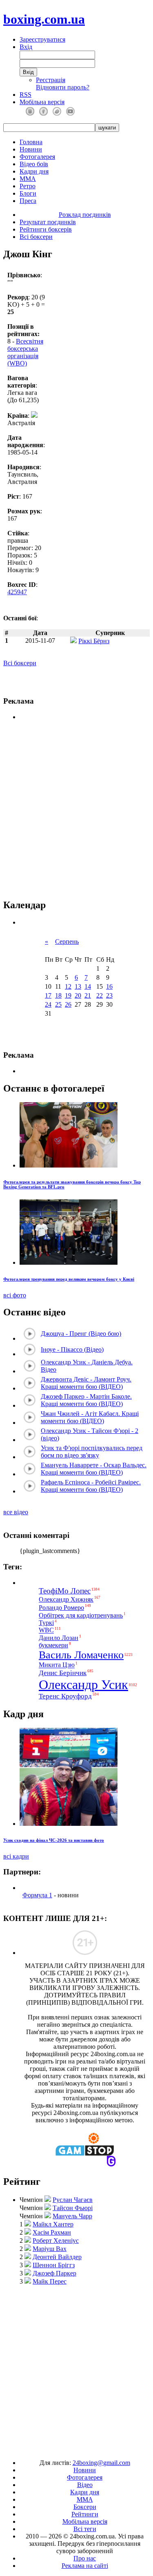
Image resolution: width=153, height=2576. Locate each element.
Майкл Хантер (53, 2224)
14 (88, 986)
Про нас (85, 2558)
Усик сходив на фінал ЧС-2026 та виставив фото (54, 1840)
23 (109, 995)
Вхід (26, 47)
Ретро (28, 186)
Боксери (85, 2507)
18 (58, 995)
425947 (17, 592)
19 (68, 995)
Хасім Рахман (52, 2232)
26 (68, 1004)
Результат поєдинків (48, 222)
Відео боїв (34, 164)
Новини (31, 149)
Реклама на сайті (85, 2566)
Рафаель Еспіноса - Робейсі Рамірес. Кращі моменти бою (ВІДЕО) (91, 1486)
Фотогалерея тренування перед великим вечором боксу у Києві (69, 1279)
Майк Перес (50, 2281)
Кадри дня (34, 171)
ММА (28, 179)
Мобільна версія (42, 102)
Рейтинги (85, 2514)
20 (78, 995)
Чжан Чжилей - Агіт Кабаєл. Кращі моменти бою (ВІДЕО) (90, 1417)
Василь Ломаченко (81, 1655)
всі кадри (16, 1856)
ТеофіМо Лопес (65, 1591)
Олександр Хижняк (66, 1599)
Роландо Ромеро (61, 1608)
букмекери (53, 1645)
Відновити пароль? (63, 87)
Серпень (67, 941)
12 (68, 986)
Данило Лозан (59, 1638)
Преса (28, 201)
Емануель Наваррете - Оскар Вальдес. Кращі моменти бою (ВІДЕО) (94, 1469)
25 (58, 1004)
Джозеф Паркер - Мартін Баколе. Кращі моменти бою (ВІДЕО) (86, 1400)
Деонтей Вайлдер (57, 2257)
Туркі (46, 1623)
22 (100, 995)
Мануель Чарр (72, 2216)
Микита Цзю (57, 1665)
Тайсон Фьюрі (73, 2208)
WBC (46, 1630)
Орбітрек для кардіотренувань (81, 1615)
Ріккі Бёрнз (94, 641)
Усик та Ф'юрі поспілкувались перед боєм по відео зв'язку (92, 1452)
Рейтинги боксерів (46, 229)
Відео (85, 2485)
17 (48, 995)
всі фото (15, 1295)
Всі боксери (36, 237)
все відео (16, 1512)
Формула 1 (37, 1895)
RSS (25, 95)
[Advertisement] (77, 810)
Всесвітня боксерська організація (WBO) (25, 352)
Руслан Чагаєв (73, 2200)
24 (48, 1004)
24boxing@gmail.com (101, 2463)
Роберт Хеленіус (56, 2241)
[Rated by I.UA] (58, 2449)
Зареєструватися (42, 39)
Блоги (28, 193)
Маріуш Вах (50, 2249)
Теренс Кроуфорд (65, 1696)
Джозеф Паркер (54, 2273)
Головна (31, 142)
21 (88, 995)
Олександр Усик (83, 1685)
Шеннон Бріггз (54, 2265)
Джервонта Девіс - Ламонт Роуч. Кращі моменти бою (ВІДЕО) (86, 1383)
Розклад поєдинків (85, 215)
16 (109, 986)
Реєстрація (51, 80)
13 (78, 986)
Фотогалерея (37, 157)
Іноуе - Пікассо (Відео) (72, 1349)
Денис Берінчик (63, 1673)
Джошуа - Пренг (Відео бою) (81, 1334)
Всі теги (85, 2529)
